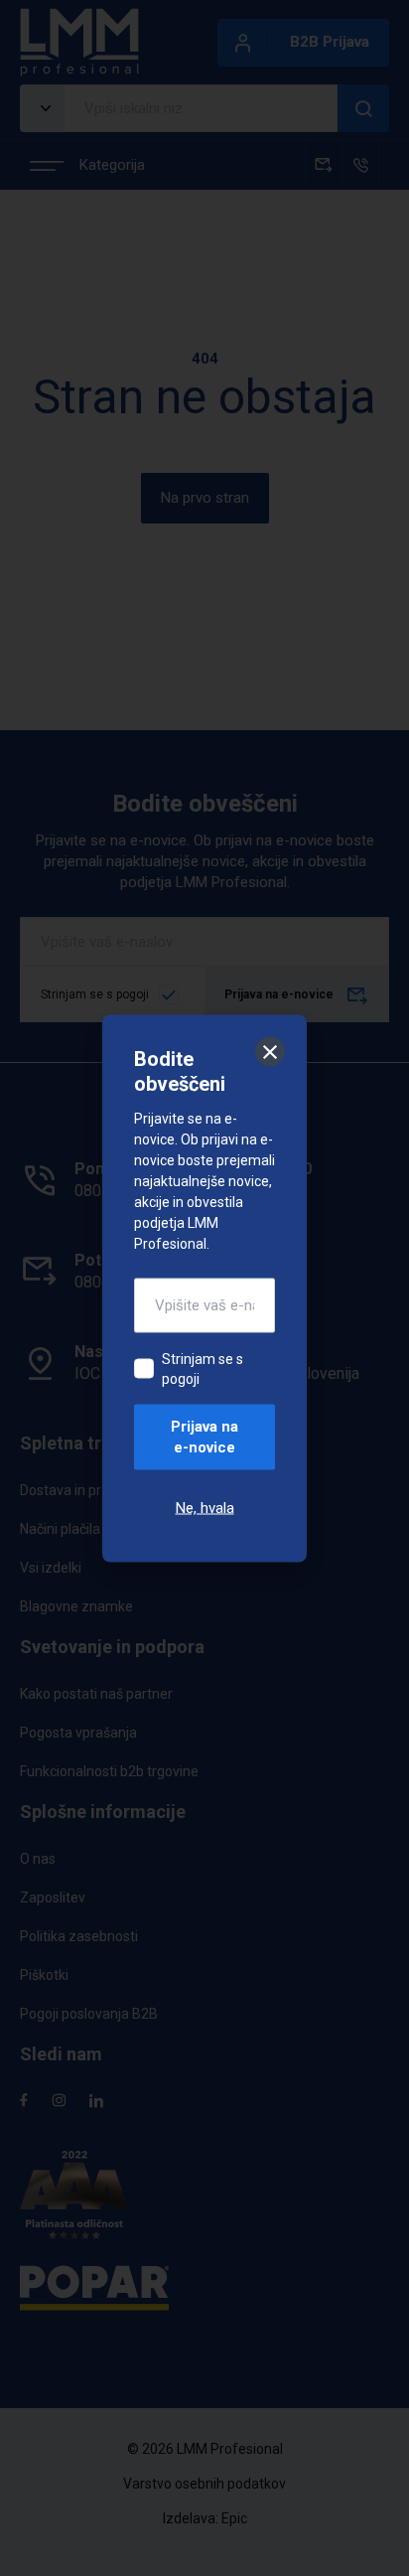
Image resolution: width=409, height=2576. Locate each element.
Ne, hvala (205, 1507)
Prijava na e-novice (204, 1436)
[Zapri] (270, 1051)
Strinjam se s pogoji (203, 1368)
